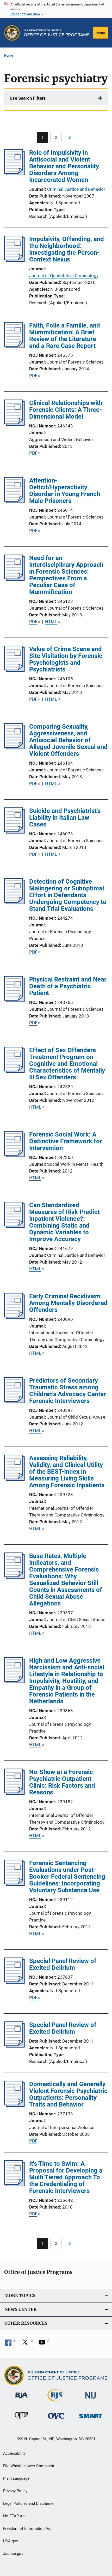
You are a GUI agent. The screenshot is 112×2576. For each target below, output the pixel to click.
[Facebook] (10, 2344)
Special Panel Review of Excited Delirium (63, 1964)
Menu (101, 33)
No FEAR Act (14, 2516)
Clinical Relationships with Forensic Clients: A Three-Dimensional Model (66, 410)
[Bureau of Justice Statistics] (56, 2402)
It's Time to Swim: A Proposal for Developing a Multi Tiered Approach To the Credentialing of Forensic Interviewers (66, 2177)
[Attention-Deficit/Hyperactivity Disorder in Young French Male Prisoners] (14, 502)
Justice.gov (13, 2554)
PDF (33, 376)
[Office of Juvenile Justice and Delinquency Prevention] (21, 2420)
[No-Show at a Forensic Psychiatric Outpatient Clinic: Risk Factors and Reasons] (14, 1793)
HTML (51, 622)
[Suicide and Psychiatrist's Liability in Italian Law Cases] (14, 832)
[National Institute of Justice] (91, 2399)
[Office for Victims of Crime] (56, 2420)
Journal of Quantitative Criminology (64, 276)
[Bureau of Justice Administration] (21, 2399)
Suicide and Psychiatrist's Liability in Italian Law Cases (65, 818)
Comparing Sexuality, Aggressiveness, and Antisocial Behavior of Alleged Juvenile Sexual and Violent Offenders (68, 740)
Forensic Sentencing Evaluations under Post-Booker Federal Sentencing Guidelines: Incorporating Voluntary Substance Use (67, 1877)
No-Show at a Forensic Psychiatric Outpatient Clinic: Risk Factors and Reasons (62, 1782)
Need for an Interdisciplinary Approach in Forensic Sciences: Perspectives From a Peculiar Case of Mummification (66, 575)
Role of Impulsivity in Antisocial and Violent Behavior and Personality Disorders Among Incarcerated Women (64, 166)
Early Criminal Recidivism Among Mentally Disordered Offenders (68, 1303)
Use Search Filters (28, 98)
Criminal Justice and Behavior (76, 189)
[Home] (57, 33)
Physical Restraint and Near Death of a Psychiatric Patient (68, 986)
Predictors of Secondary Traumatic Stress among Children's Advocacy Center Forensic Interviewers (68, 1391)
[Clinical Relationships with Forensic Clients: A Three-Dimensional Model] (14, 424)
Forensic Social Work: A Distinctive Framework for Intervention (66, 1141)
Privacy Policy (15, 2491)
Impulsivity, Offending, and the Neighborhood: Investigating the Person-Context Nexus (67, 249)
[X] (27, 2344)
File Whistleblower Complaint (29, 2466)
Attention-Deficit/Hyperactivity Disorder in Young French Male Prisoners (65, 491)
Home (9, 55)
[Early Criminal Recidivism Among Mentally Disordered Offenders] (14, 1317)
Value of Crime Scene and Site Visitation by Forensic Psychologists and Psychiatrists (66, 659)
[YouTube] (44, 2344)
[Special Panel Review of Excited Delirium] (14, 1982)
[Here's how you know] (56, 9)
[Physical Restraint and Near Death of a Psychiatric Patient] (14, 1001)
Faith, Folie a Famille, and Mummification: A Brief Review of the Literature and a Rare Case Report (65, 336)
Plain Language (16, 2478)
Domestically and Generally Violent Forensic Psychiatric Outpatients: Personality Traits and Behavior (68, 2094)
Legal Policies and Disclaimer (29, 2503)
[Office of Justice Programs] (12, 33)
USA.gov (11, 2541)
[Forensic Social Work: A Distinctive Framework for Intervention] (14, 1156)
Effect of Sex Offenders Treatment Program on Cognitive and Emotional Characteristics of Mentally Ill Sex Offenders (67, 1064)
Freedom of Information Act (27, 2529)
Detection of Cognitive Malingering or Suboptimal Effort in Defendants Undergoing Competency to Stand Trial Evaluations (68, 895)
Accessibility (14, 2453)
